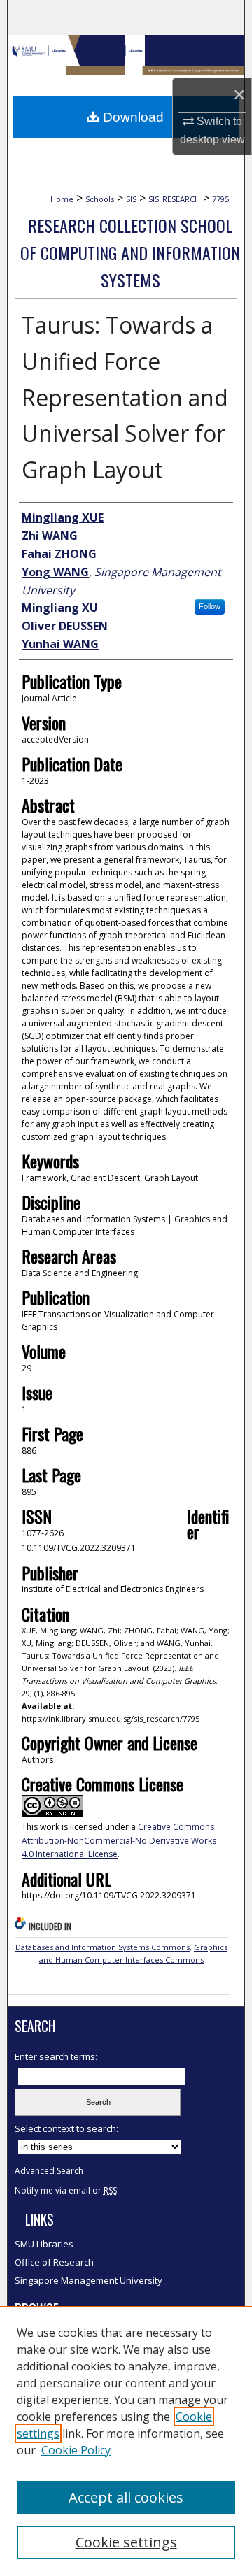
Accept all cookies (126, 2497)
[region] (126, 2441)
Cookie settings (126, 2542)
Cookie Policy (76, 2450)
